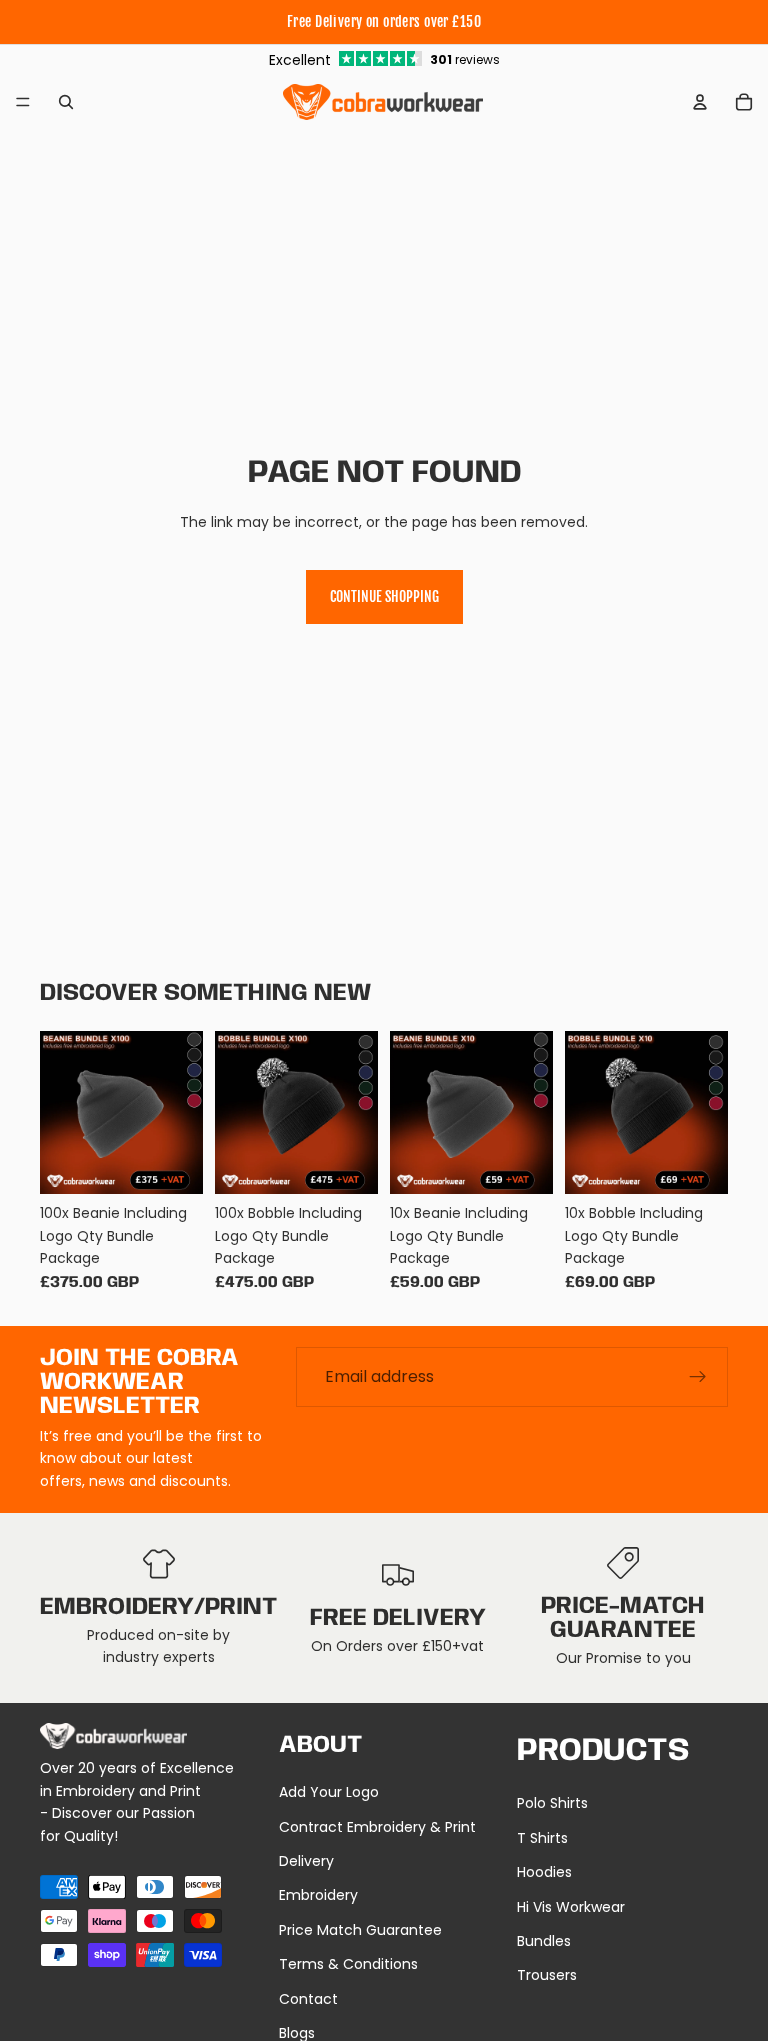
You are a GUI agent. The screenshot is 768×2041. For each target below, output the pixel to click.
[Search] (66, 102)
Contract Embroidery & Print (377, 1827)
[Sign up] (698, 1377)
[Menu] (23, 102)
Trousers (547, 1975)
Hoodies (544, 1872)
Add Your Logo (329, 1792)
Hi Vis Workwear (571, 1907)
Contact (308, 1999)
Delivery (306, 1861)
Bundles (544, 1941)
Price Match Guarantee (360, 1930)
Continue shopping (384, 596)
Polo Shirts (552, 1803)
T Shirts (542, 1838)
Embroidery (318, 1895)
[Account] (700, 102)
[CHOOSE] (172, 1163)
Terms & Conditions (348, 1964)
